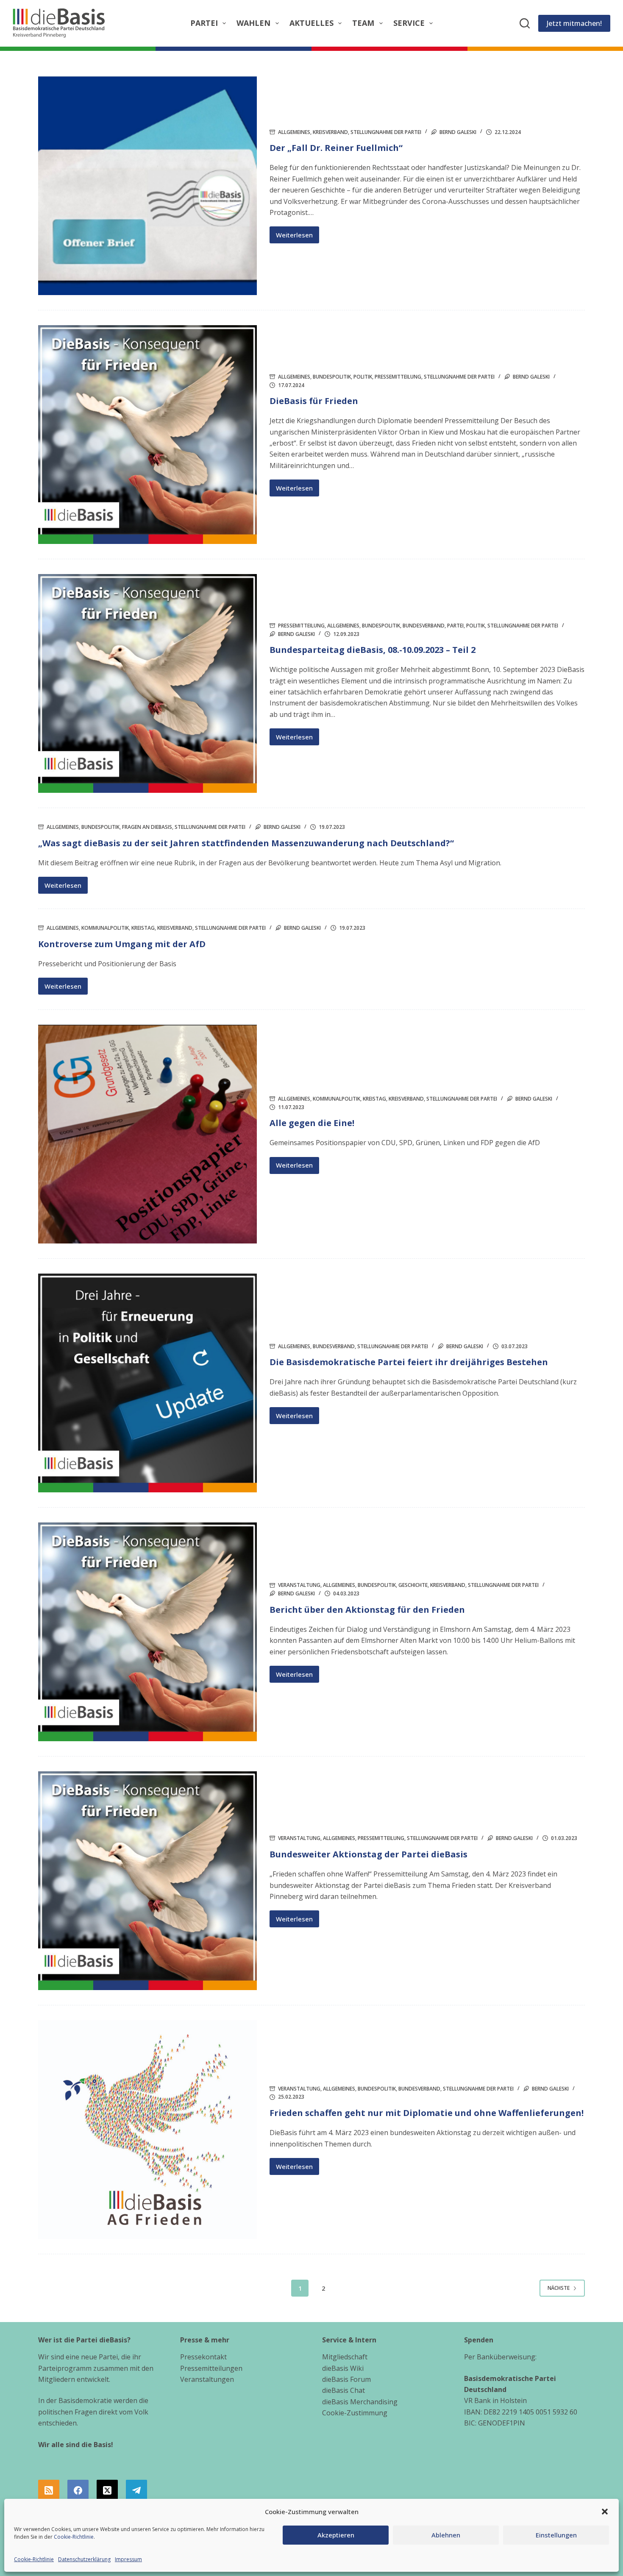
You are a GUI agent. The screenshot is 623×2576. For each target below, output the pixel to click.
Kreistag (143, 928)
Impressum (128, 2559)
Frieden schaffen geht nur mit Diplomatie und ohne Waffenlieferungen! (427, 2113)
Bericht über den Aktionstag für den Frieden (367, 1610)
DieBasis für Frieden (314, 401)
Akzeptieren (336, 2535)
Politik (363, 377)
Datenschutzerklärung (84, 2559)
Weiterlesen (298, 237)
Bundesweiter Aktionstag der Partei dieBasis (369, 1854)
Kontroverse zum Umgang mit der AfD (122, 944)
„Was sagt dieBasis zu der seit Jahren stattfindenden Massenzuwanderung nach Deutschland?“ (246, 843)
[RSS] (49, 2490)
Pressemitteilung (398, 377)
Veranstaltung (299, 1585)
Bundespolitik (332, 377)
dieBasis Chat (343, 2390)
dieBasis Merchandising (360, 2402)
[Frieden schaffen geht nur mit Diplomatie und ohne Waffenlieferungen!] (147, 2130)
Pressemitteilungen (211, 2368)
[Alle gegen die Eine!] (147, 1134)
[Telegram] (136, 2490)
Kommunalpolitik (105, 928)
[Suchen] (525, 23)
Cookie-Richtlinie (74, 2537)
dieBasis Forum (346, 2379)
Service (409, 23)
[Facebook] (78, 2490)
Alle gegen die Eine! (312, 1123)
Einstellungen (556, 2535)
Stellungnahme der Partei (386, 132)
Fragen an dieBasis (147, 827)
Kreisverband (330, 132)
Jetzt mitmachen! (574, 23)
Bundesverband (424, 626)
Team (363, 23)
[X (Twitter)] (107, 2490)
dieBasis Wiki (343, 2368)
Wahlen (253, 23)
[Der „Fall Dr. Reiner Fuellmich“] (147, 186)
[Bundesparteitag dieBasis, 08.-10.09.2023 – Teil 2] (147, 683)
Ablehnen (446, 2535)
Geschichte (413, 1585)
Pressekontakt (203, 2357)
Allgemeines (294, 132)
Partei (204, 23)
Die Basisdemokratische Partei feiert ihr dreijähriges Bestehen (409, 1362)
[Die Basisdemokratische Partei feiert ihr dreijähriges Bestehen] (147, 1383)
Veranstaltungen (207, 2379)
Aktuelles (311, 23)
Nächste (559, 2288)
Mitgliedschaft (345, 2357)
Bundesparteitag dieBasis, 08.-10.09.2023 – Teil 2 (373, 650)
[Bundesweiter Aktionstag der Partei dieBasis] (147, 1881)
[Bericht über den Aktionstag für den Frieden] (147, 1632)
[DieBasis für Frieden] (147, 435)
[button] (605, 2512)
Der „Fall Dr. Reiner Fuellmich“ (336, 148)
